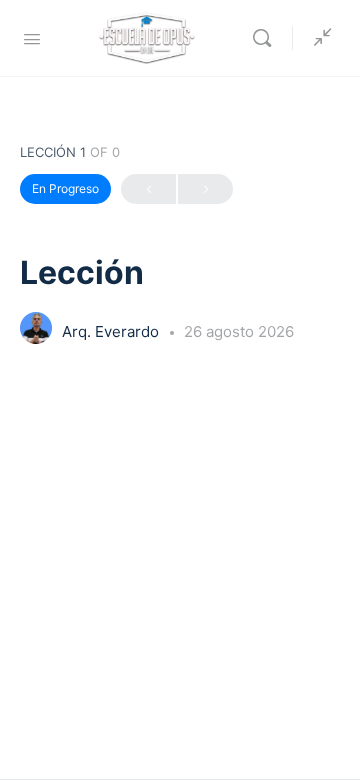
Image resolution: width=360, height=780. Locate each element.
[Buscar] (267, 38)
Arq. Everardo (112, 331)
